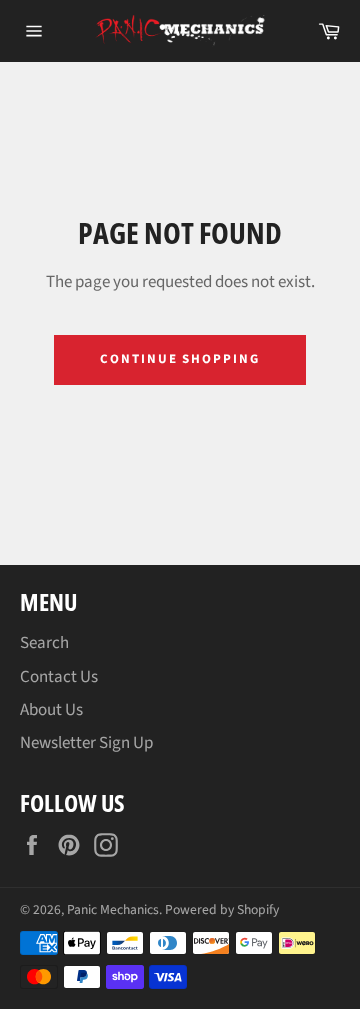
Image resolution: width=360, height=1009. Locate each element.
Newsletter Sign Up (86, 743)
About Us (51, 710)
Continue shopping (180, 359)
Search (44, 643)
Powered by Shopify (222, 909)
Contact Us (59, 677)
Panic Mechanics (113, 909)
